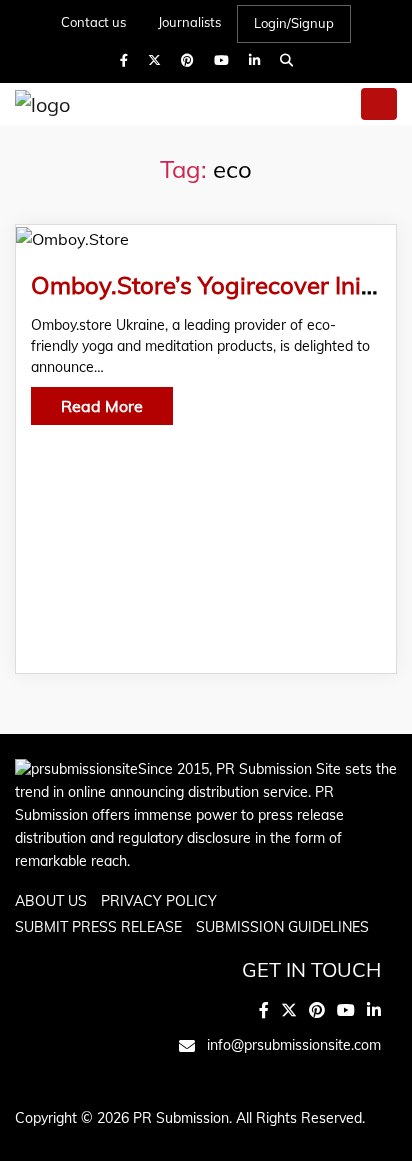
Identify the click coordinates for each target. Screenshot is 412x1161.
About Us (51, 901)
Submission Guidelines (282, 927)
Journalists (189, 22)
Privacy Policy (159, 901)
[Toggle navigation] (379, 104)
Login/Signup (294, 23)
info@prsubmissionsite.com (294, 1045)
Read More (102, 406)
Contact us (93, 22)
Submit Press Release (98, 927)
